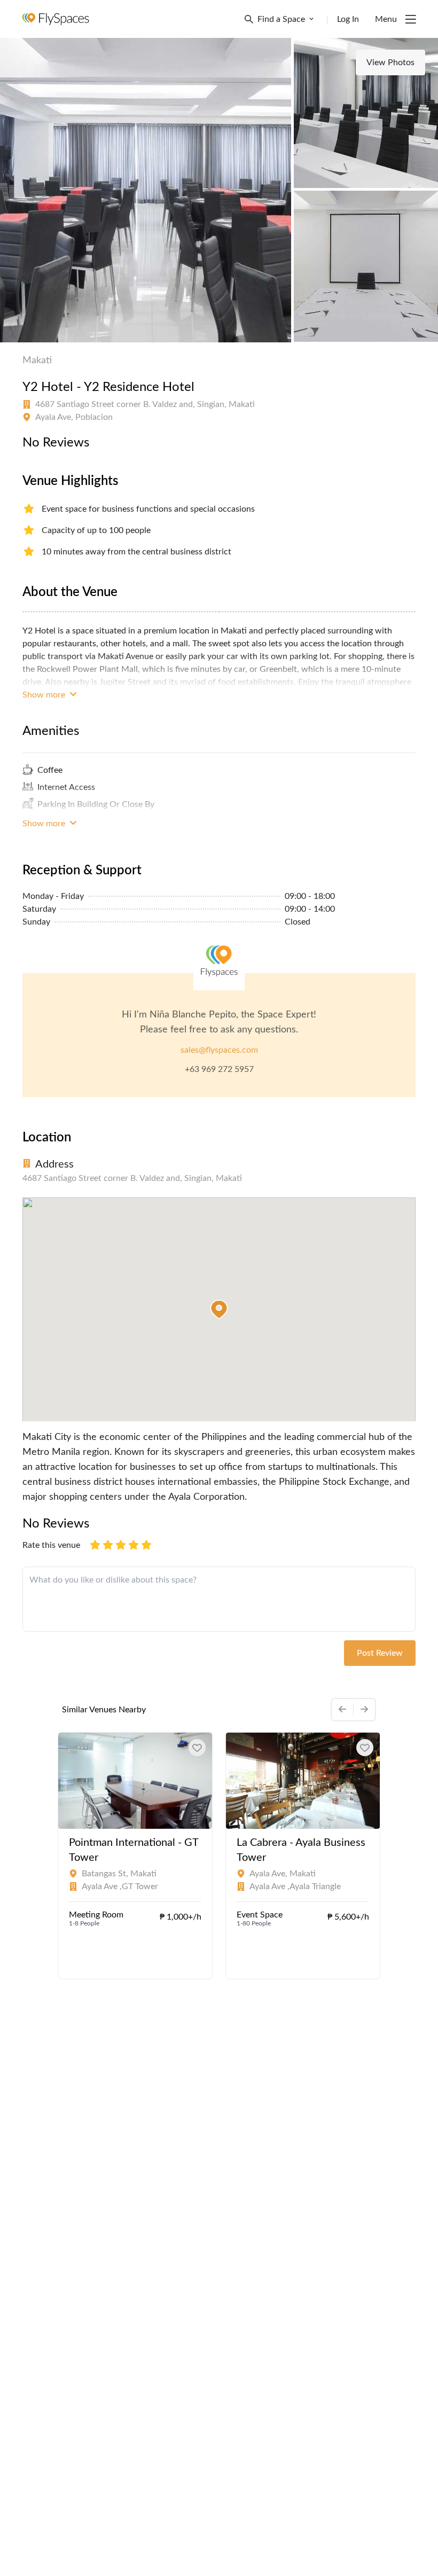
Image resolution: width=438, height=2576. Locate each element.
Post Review (380, 1653)
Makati (37, 361)
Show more (45, 695)
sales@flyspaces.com (219, 1050)
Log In (348, 19)
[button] (219, 1310)
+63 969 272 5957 (219, 1069)
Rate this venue (51, 1545)
